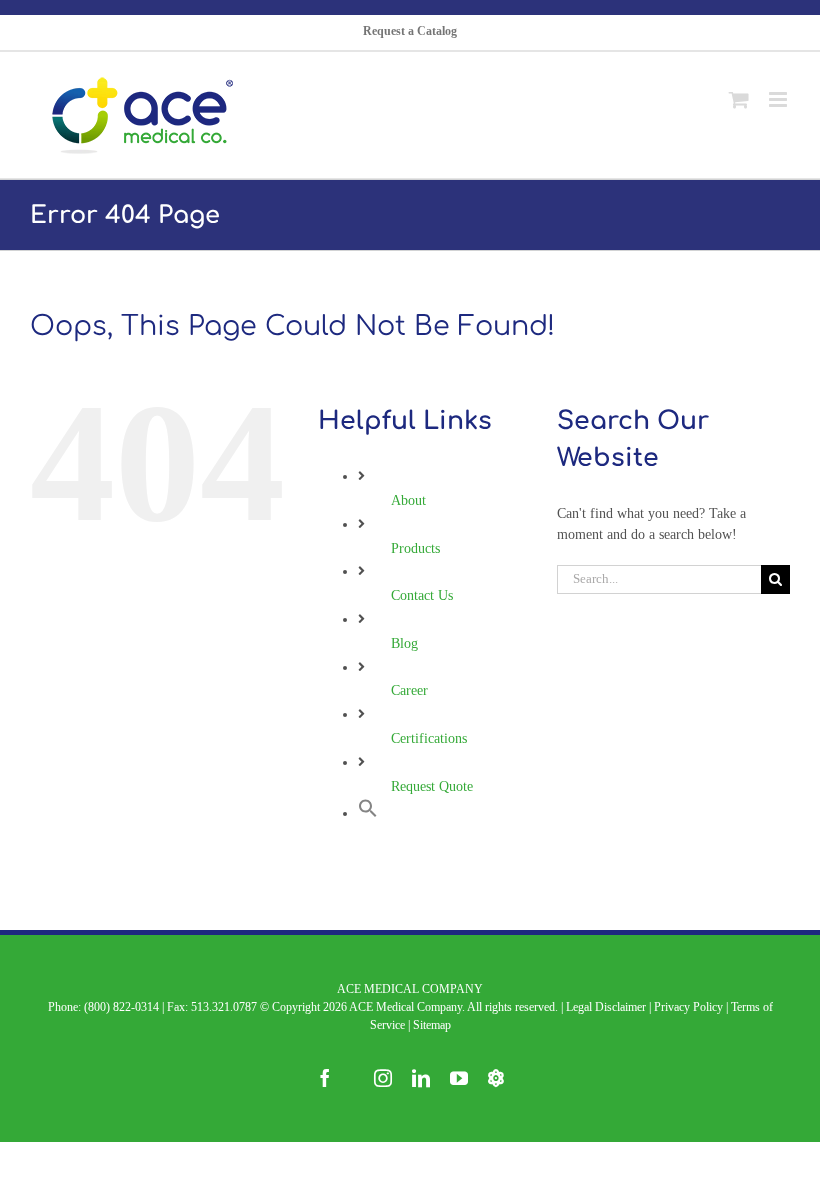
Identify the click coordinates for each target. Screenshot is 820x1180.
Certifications (429, 738)
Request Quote (432, 786)
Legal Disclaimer (606, 1007)
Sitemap (432, 1025)
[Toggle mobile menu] (779, 91)
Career (409, 690)
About (408, 500)
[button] (368, 813)
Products (415, 548)
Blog (404, 643)
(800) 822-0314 (121, 1007)
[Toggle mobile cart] (739, 91)
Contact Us (422, 595)
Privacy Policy (688, 1007)
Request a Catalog (410, 31)
